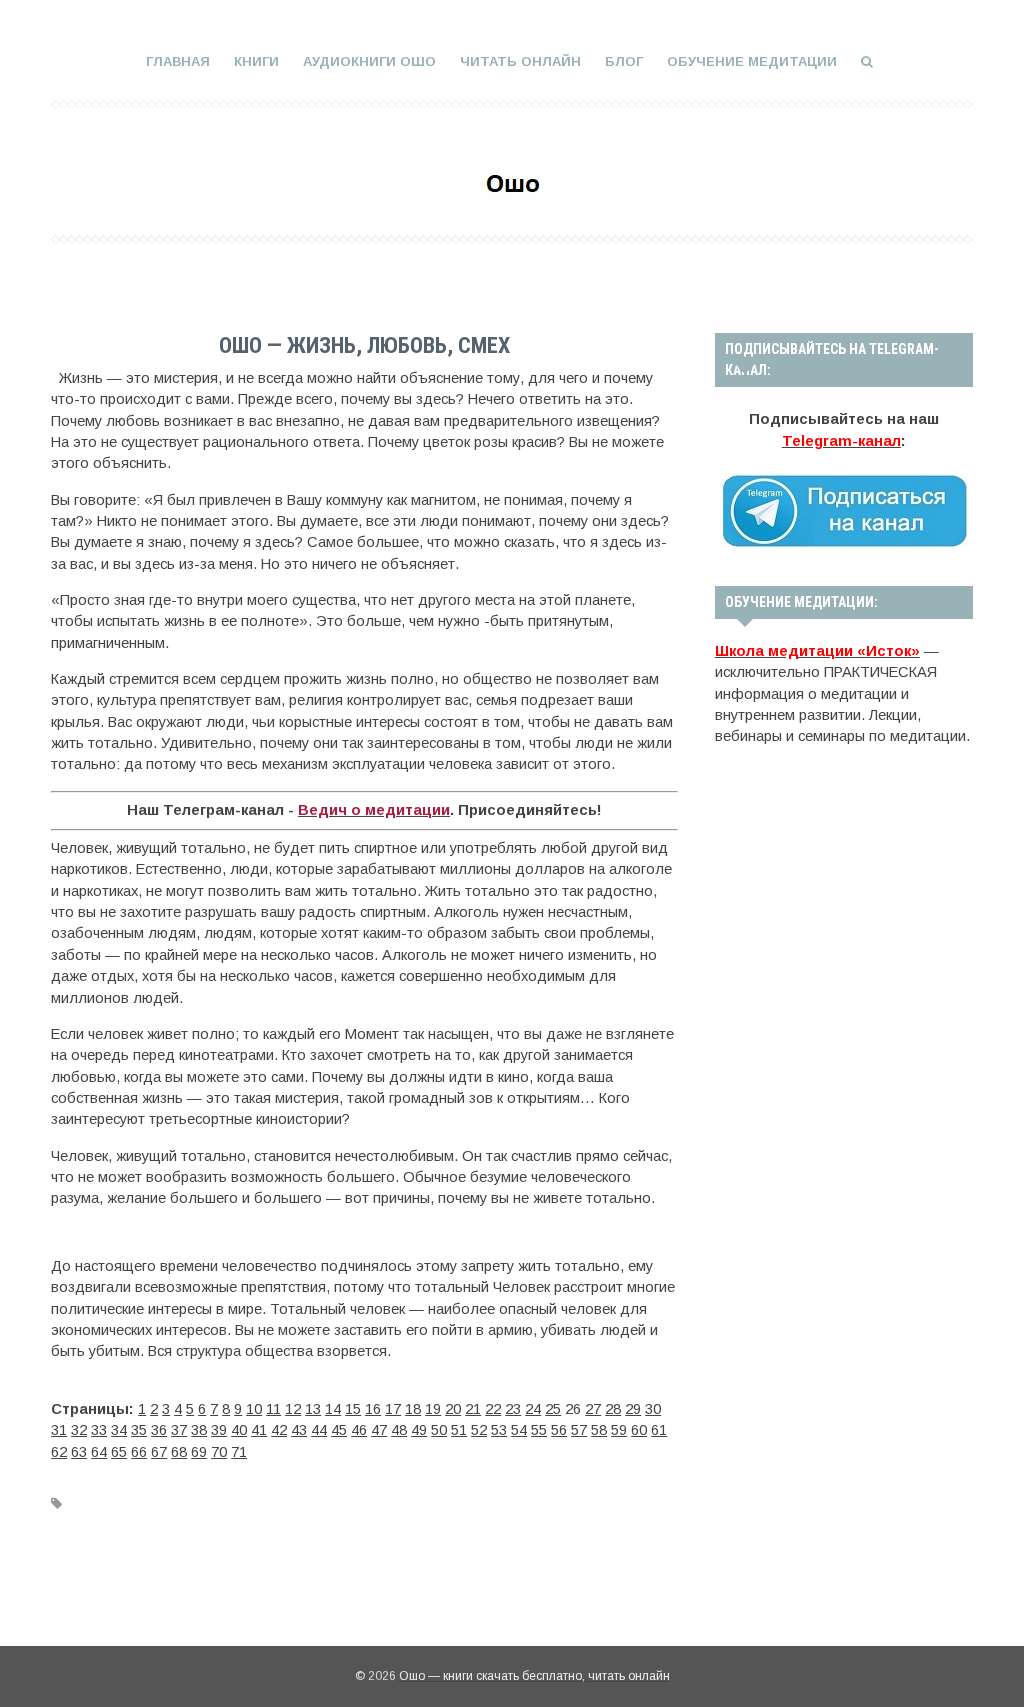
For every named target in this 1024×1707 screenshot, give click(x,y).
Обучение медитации (752, 61)
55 (539, 1430)
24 (533, 1409)
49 (419, 1430)
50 (439, 1430)
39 (219, 1430)
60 (639, 1430)
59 (619, 1430)
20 (453, 1409)
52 (479, 1430)
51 (459, 1430)
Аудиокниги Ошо (369, 61)
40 (239, 1430)
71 (239, 1452)
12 (293, 1409)
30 (653, 1409)
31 (59, 1430)
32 (79, 1430)
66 (139, 1452)
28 (613, 1409)
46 (359, 1430)
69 (199, 1452)
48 (399, 1430)
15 (353, 1409)
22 (493, 1409)
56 (559, 1430)
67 (159, 1452)
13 (313, 1409)
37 (179, 1430)
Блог (624, 61)
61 (659, 1430)
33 (99, 1430)
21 (473, 1409)
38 (199, 1430)
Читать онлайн (520, 61)
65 (119, 1452)
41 (259, 1430)
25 (553, 1409)
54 (519, 1430)
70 (219, 1452)
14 (333, 1409)
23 (513, 1409)
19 (433, 1409)
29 (633, 1409)
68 (179, 1452)
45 (339, 1430)
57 (579, 1430)
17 (393, 1409)
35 (139, 1430)
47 (379, 1430)
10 (254, 1409)
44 (319, 1430)
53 (499, 1430)
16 (373, 1409)
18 (413, 1409)
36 (159, 1430)
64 (99, 1452)
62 (59, 1452)
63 (79, 1452)
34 (119, 1430)
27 (593, 1409)
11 (273, 1409)
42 (279, 1430)
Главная (178, 61)
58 (599, 1430)
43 (299, 1430)
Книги (256, 61)
